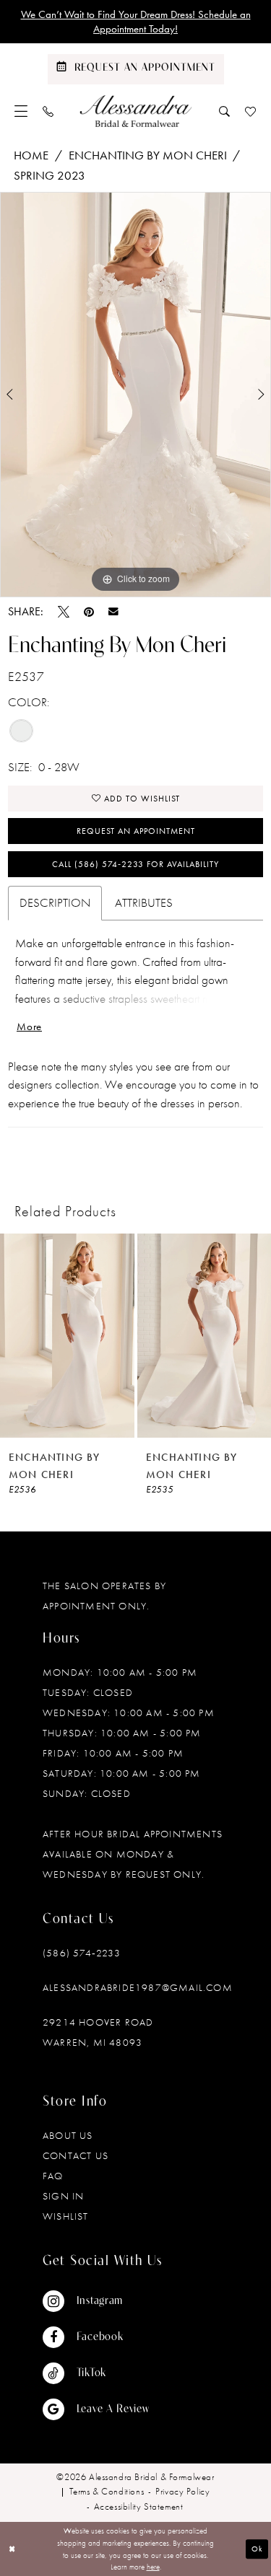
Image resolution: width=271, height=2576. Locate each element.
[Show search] (225, 111)
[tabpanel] (135, 395)
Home (31, 155)
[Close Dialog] (12, 2549)
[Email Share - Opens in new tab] (113, 612)
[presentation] (67, 1336)
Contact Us (76, 2155)
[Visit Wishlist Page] (251, 111)
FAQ (53, 2176)
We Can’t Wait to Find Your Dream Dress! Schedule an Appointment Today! (136, 22)
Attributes (144, 902)
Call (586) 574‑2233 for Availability (135, 864)
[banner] (135, 111)
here (153, 2567)
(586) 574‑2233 (82, 1953)
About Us (68, 2135)
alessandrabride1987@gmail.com (138, 1987)
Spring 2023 (50, 175)
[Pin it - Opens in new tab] (89, 612)
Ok (257, 2549)
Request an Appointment (136, 831)
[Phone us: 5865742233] (48, 111)
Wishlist (66, 2216)
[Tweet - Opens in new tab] (64, 612)
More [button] (29, 1027)
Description (55, 902)
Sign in (63, 2196)
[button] (21, 111)
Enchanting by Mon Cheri (148, 155)
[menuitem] (21, 111)
